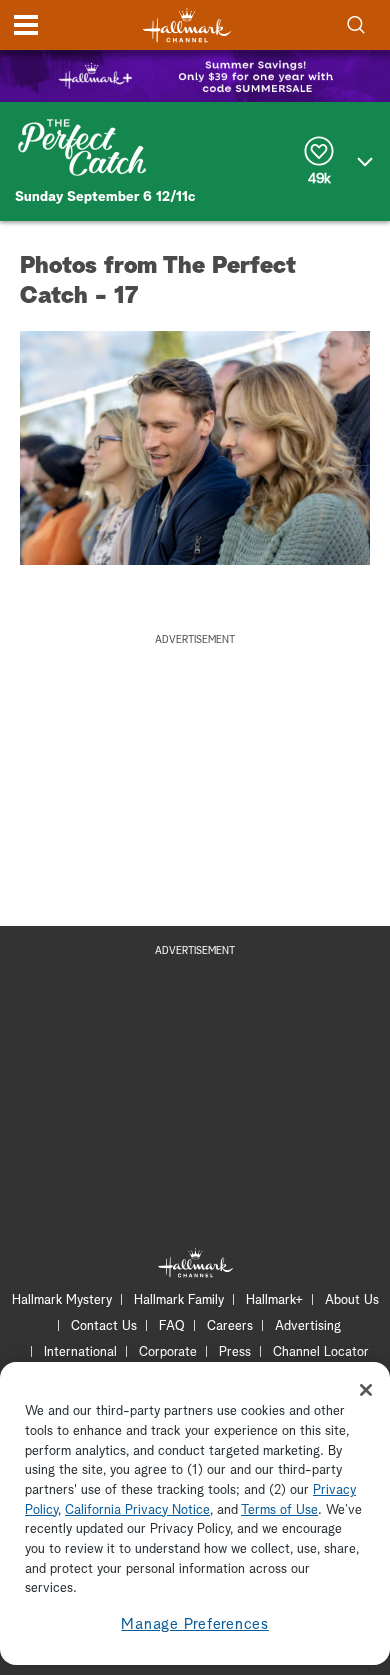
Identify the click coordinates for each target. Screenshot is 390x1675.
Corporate (168, 1352)
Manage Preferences (195, 1624)
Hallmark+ (274, 1300)
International (80, 1352)
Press (235, 1352)
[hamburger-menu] (26, 25)
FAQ (172, 1326)
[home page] (187, 25)
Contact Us (104, 1326)
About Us (352, 1300)
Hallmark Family (179, 1300)
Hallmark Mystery (62, 1300)
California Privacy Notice (137, 1510)
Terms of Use (279, 1510)
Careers (230, 1326)
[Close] (366, 1390)
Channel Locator (321, 1352)
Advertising (308, 1326)
